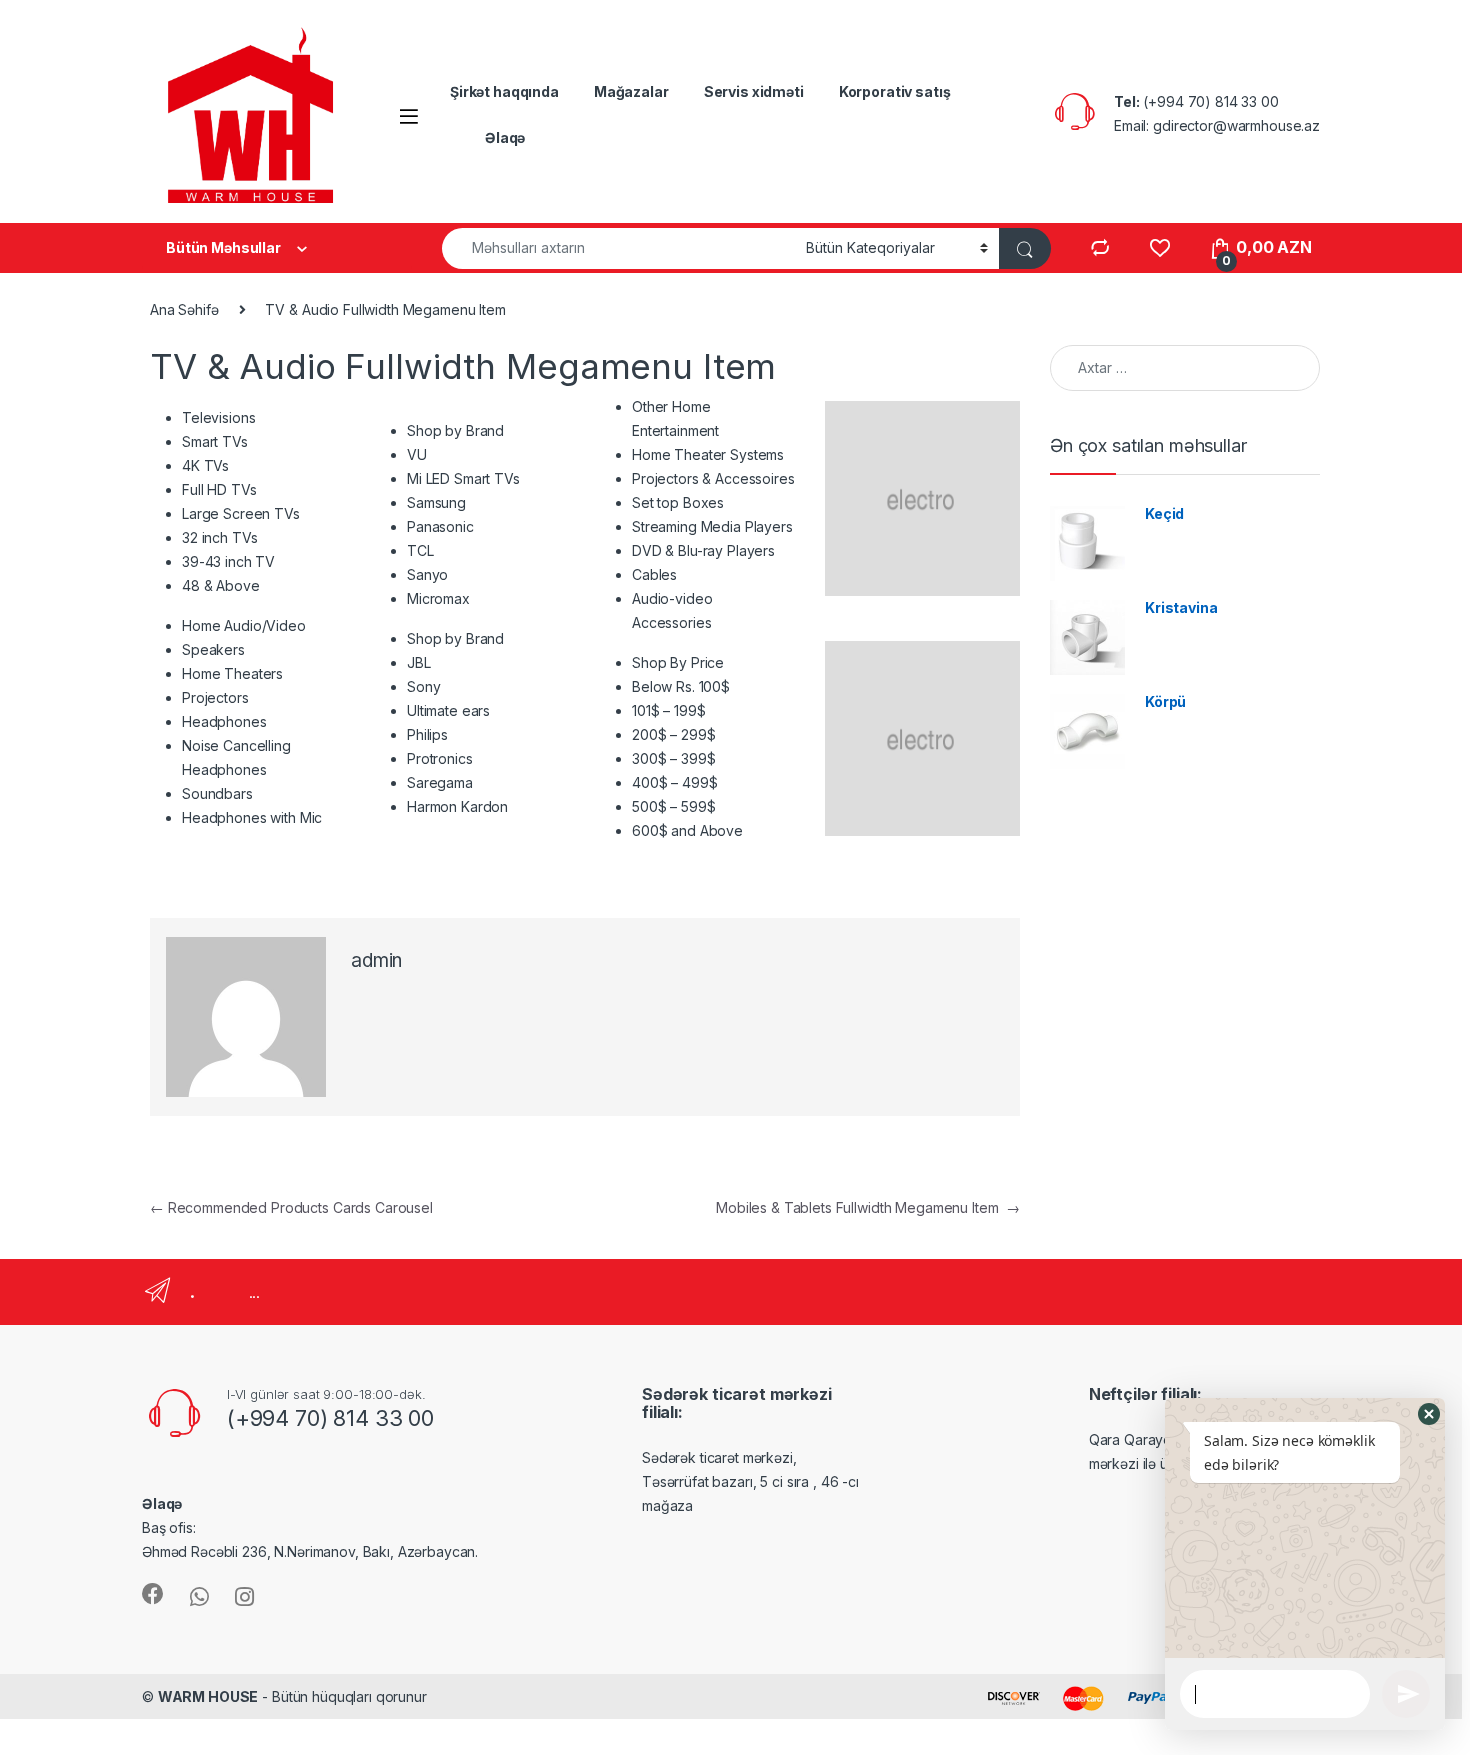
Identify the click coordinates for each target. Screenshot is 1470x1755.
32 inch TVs (219, 537)
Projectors (215, 697)
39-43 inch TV (228, 561)
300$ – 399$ (673, 758)
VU (417, 454)
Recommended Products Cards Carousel (291, 1207)
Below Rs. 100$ (681, 686)
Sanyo (427, 574)
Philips (427, 734)
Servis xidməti (754, 91)
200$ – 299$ (673, 734)
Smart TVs (215, 441)
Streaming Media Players (712, 526)
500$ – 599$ (673, 806)
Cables (654, 574)
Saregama (440, 782)
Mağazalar (631, 91)
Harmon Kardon (457, 806)
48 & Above (221, 585)
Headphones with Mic (252, 817)
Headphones (224, 721)
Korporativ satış (895, 91)
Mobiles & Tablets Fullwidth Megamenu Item (868, 1207)
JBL (419, 662)
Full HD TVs (219, 489)
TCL (420, 550)
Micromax (438, 598)
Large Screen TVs (241, 513)
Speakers (213, 649)
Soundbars (217, 793)
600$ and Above (687, 830)
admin (376, 960)
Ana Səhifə (184, 309)
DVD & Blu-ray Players (703, 550)
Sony (423, 686)
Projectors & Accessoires (713, 478)
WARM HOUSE (208, 1696)
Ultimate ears (448, 710)
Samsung (436, 502)
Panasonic (440, 526)
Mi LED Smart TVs (463, 478)
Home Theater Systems (708, 454)
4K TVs (205, 465)
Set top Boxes (678, 502)
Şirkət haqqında (504, 91)
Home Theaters (232, 673)
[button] (1429, 1414)
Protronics (440, 758)
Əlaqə (505, 137)
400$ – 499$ (674, 782)
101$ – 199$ (668, 710)
